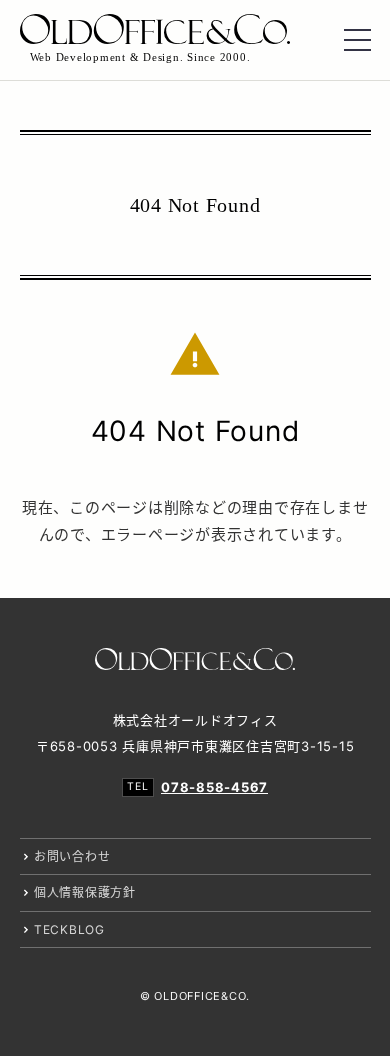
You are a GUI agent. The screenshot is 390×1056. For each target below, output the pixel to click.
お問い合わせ (72, 856)
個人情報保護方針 (85, 892)
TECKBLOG (69, 929)
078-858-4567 (214, 787)
